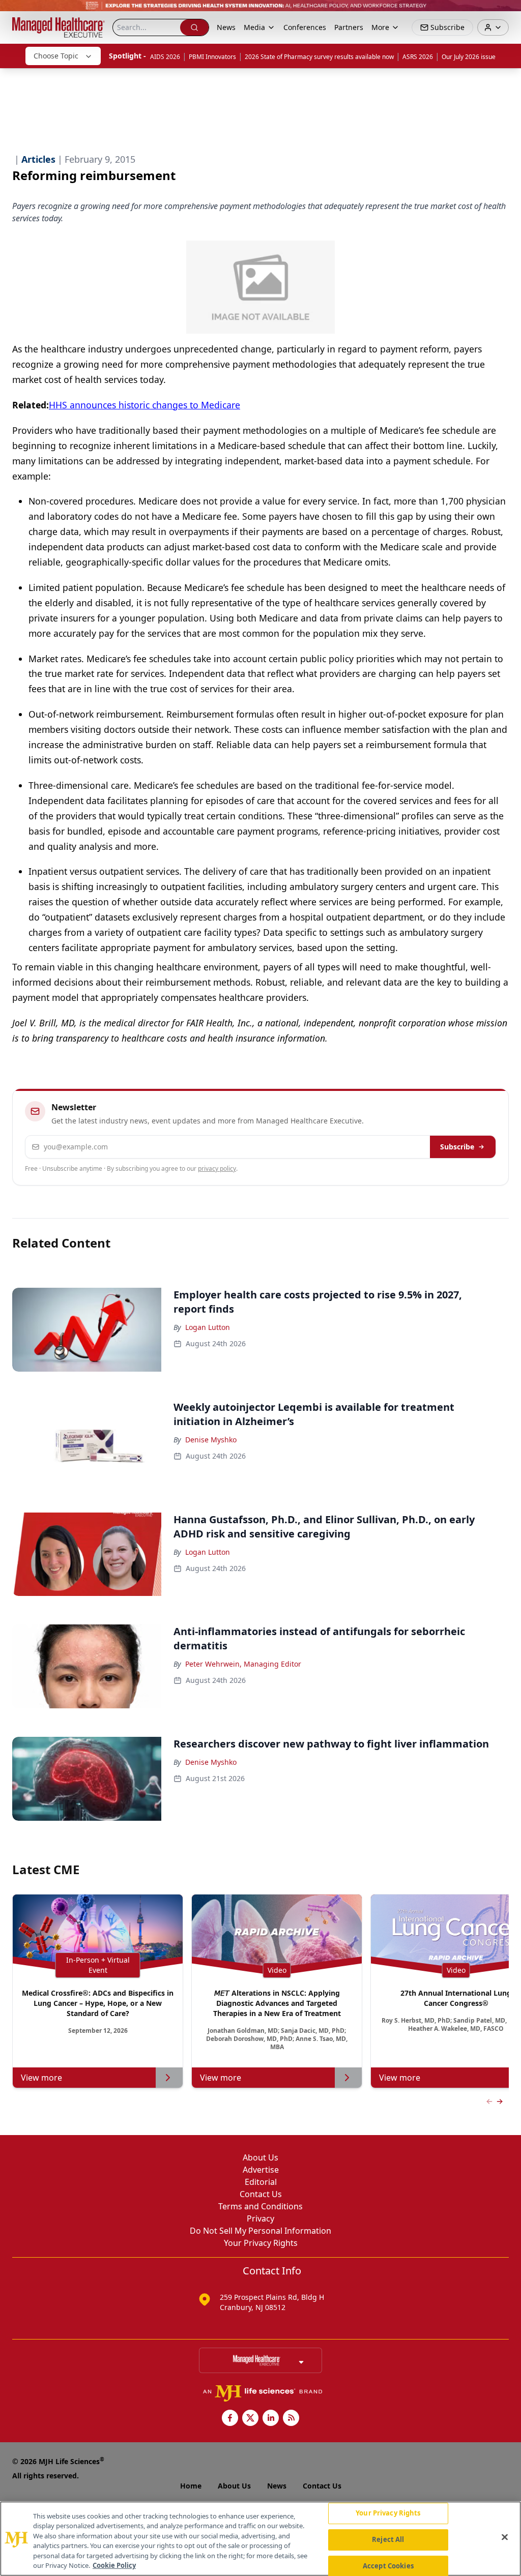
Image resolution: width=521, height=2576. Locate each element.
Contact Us (261, 2194)
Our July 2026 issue (469, 57)
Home (191, 2486)
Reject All (388, 2539)
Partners (349, 27)
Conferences (305, 27)
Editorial (261, 2182)
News (226, 27)
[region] (260, 2539)
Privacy (260, 2218)
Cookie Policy (114, 2565)
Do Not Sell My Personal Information (260, 2231)
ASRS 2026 (418, 57)
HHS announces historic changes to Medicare (144, 405)
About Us (260, 2157)
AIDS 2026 (165, 57)
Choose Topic (56, 56)
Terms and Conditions (260, 2206)
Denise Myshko (211, 1440)
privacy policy (217, 1168)
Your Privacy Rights (261, 2243)
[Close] (505, 2537)
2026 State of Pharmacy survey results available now (319, 57)
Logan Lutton (208, 1327)
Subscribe (457, 1147)
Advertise (261, 2170)
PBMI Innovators (212, 57)
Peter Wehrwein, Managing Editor (243, 1664)
